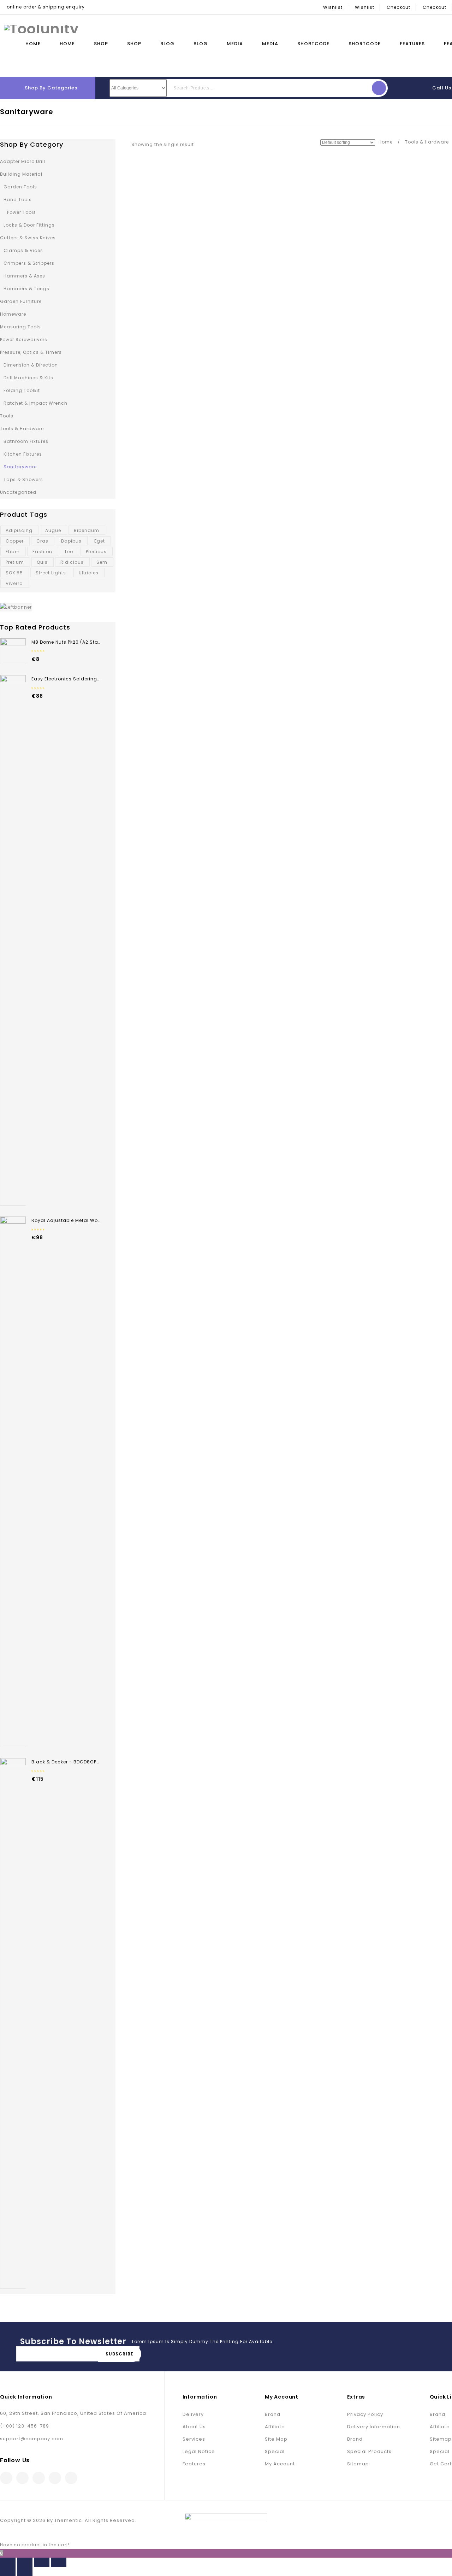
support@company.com (32, 2439)
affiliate (275, 2427)
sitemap (358, 2464)
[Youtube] (71, 2478)
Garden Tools (20, 187)
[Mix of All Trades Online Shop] (41, 28)
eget (100, 541)
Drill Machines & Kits (28, 378)
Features (412, 44)
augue (53, 530)
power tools (22, 212)
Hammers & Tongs (26, 289)
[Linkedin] (39, 2478)
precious (96, 552)
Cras (42, 541)
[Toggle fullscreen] (42, 2562)
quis (42, 562)
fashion (42, 552)
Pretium (15, 562)
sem (102, 562)
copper (15, 541)
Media (235, 44)
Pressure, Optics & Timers (31, 352)
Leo (69, 552)
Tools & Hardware (427, 142)
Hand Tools (18, 200)
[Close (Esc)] (8, 2562)
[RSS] (55, 2478)
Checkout (399, 7)
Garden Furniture (21, 301)
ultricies (89, 573)
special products (369, 2451)
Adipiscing (19, 530)
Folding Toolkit (22, 390)
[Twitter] (22, 2478)
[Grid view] (204, 144)
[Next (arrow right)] (25, 2571)
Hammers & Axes (24, 276)
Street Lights (51, 573)
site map (276, 2439)
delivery (193, 2414)
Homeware (13, 314)
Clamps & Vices (23, 250)
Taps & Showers (23, 479)
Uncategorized (18, 492)
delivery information (374, 2427)
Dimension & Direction (31, 365)
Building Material (21, 174)
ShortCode (313, 44)
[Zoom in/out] (59, 2562)
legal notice (199, 2451)
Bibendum (87, 530)
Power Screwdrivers (24, 339)
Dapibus (71, 541)
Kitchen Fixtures (23, 454)
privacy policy (365, 2414)
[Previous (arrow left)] (8, 2571)
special (275, 2451)
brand (273, 2414)
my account (280, 2464)
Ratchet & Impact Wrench (35, 403)
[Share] (25, 2562)
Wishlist (333, 7)
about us (194, 2427)
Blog (167, 44)
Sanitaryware (20, 467)
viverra (14, 583)
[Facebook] (6, 2478)
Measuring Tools (20, 327)
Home (33, 44)
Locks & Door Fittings (29, 225)
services (194, 2439)
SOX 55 (14, 573)
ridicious (72, 562)
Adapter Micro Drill (23, 161)
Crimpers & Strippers (29, 263)
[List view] (214, 144)
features (194, 2464)
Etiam (13, 552)
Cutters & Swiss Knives (28, 238)
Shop (101, 44)
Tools (7, 416)
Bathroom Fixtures (26, 441)
